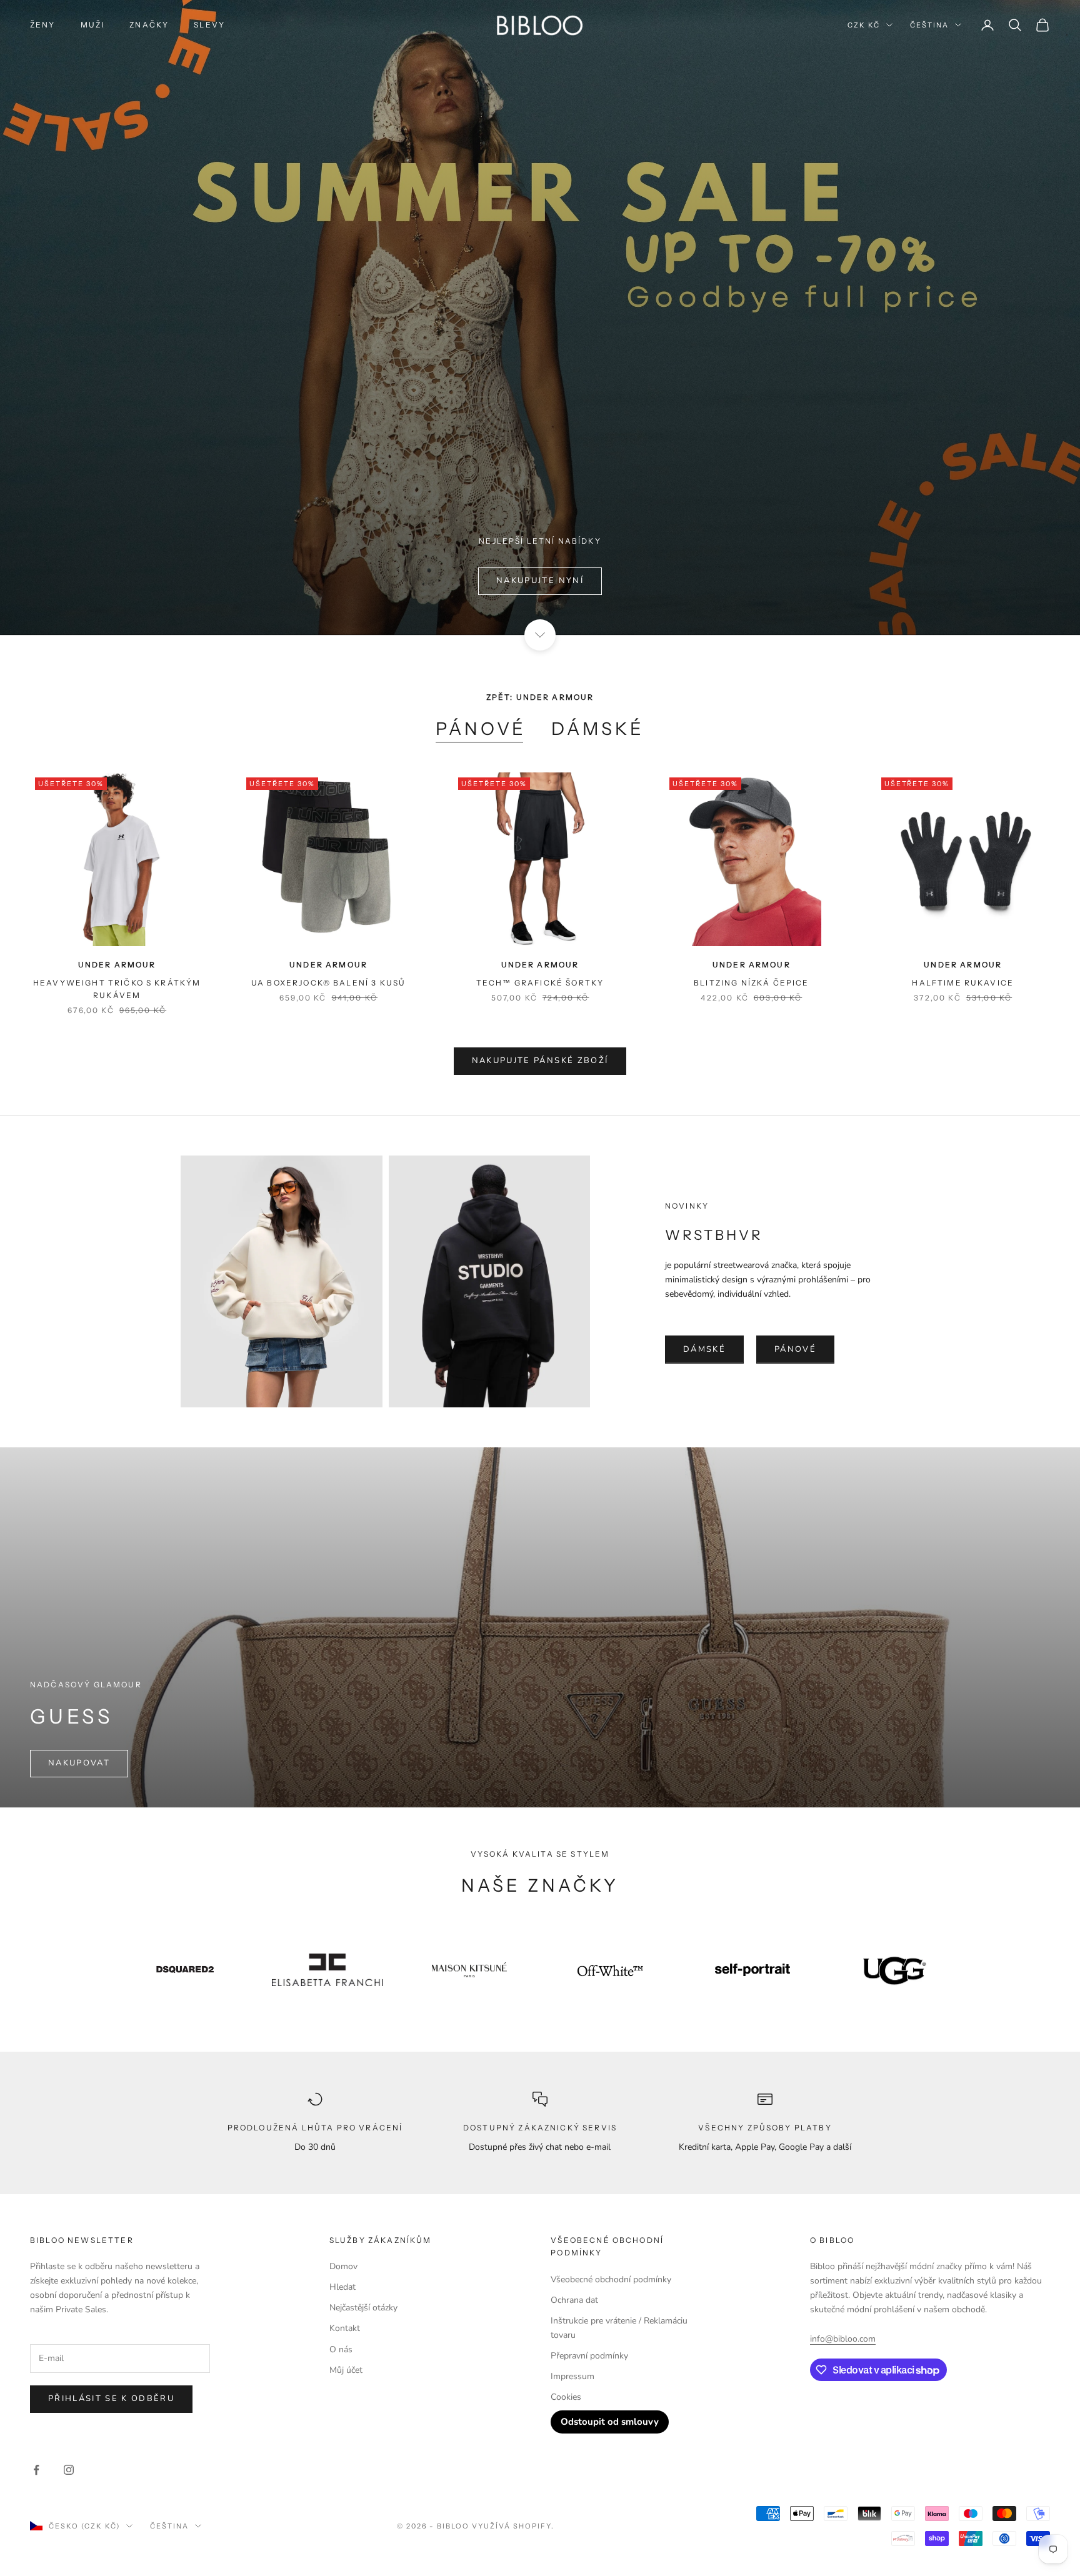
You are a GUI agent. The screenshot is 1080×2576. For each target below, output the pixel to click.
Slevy (209, 25)
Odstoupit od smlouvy (610, 2422)
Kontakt (345, 2328)
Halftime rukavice (963, 983)
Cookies (566, 2397)
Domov (343, 2266)
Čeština (929, 25)
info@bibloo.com (843, 2339)
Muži (93, 25)
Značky (149, 25)
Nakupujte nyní (540, 581)
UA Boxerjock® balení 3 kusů (328, 983)
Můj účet (346, 2370)
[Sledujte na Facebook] (36, 2470)
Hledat (342, 2287)
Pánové (481, 729)
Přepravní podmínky (589, 2356)
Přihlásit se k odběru (111, 2399)
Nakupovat (79, 1763)
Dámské (598, 729)
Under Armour (117, 965)
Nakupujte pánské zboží (540, 1061)
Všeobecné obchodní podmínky (611, 2279)
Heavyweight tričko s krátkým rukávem (117, 989)
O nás (341, 2349)
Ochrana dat (574, 2300)
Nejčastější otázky (363, 2308)
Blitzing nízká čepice (751, 983)
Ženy (43, 25)
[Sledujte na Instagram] (69, 2470)
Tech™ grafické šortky (540, 983)
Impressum (572, 2376)
